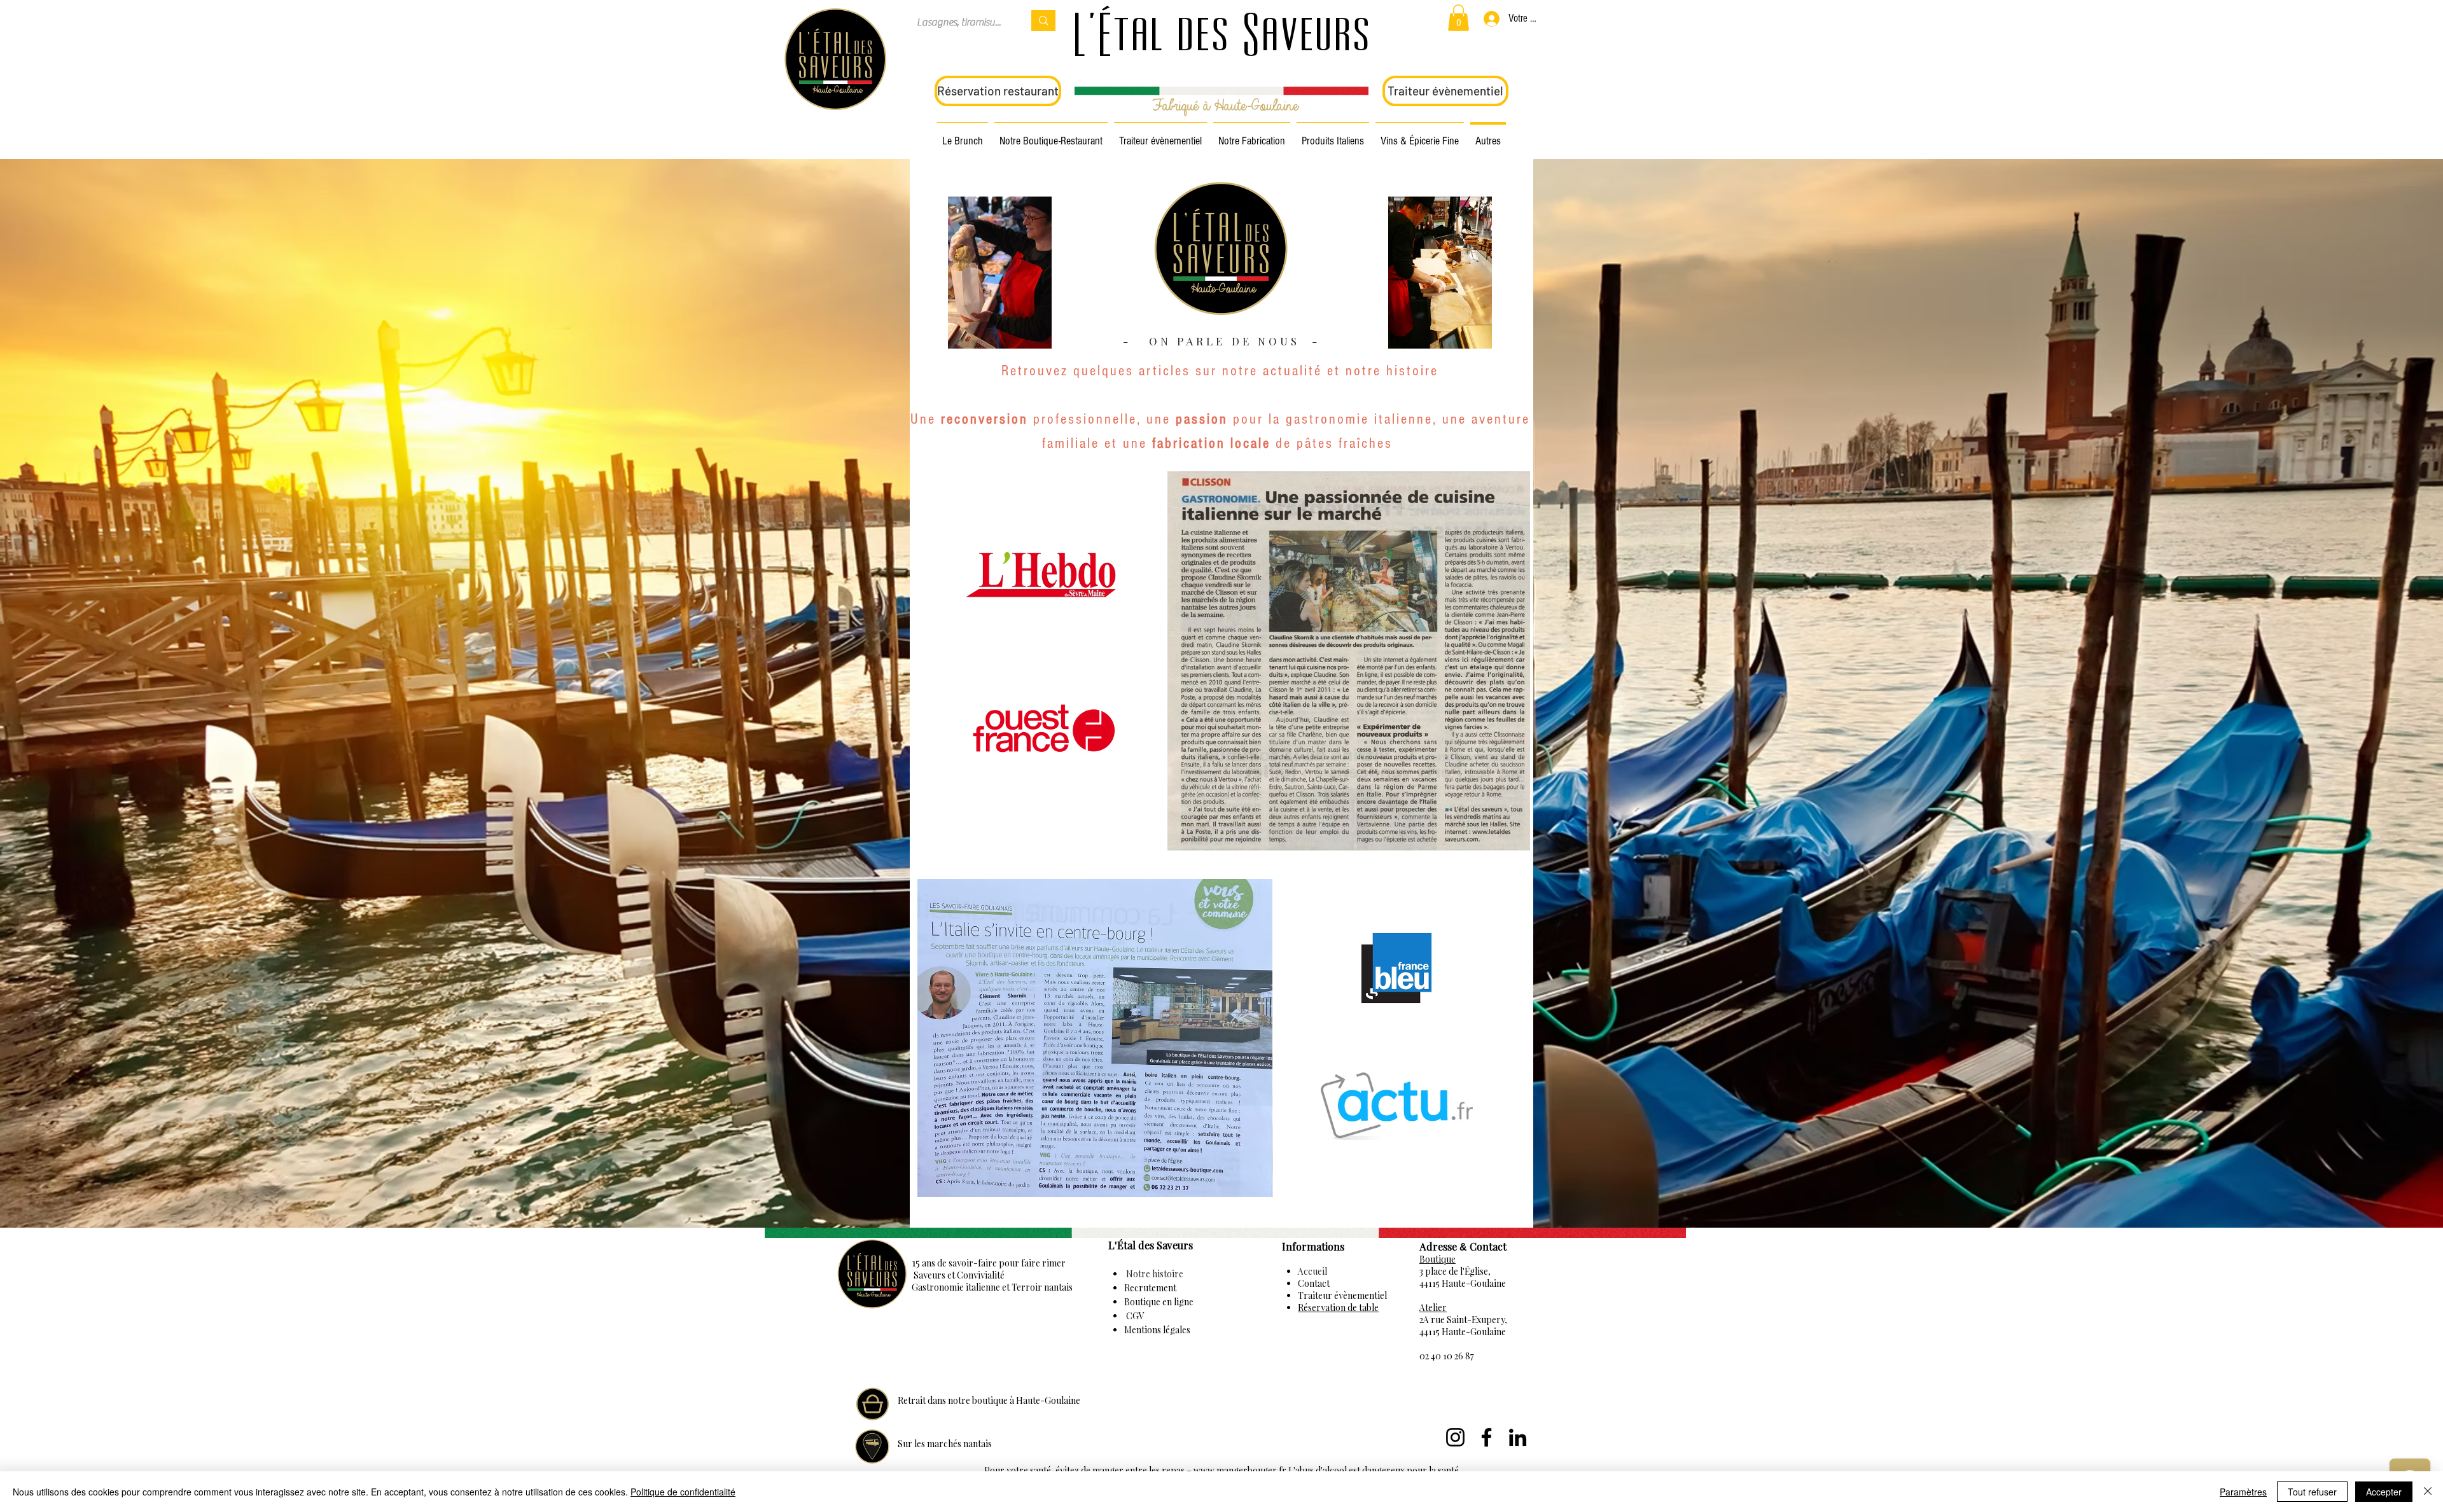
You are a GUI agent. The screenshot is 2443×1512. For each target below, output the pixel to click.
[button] (1458, 18)
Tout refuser (2312, 1492)
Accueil (1312, 1271)
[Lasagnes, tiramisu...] (1043, 21)
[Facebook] (1486, 1437)
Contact (1314, 1283)
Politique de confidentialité (683, 1492)
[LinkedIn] (1518, 1437)
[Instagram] (1455, 1437)
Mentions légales (1157, 1330)
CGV (1134, 1316)
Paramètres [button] (2243, 1492)
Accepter (2384, 1492)
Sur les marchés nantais (945, 1444)
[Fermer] (2428, 1492)
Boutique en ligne (1159, 1302)
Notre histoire (1154, 1274)
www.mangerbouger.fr (1240, 1470)
